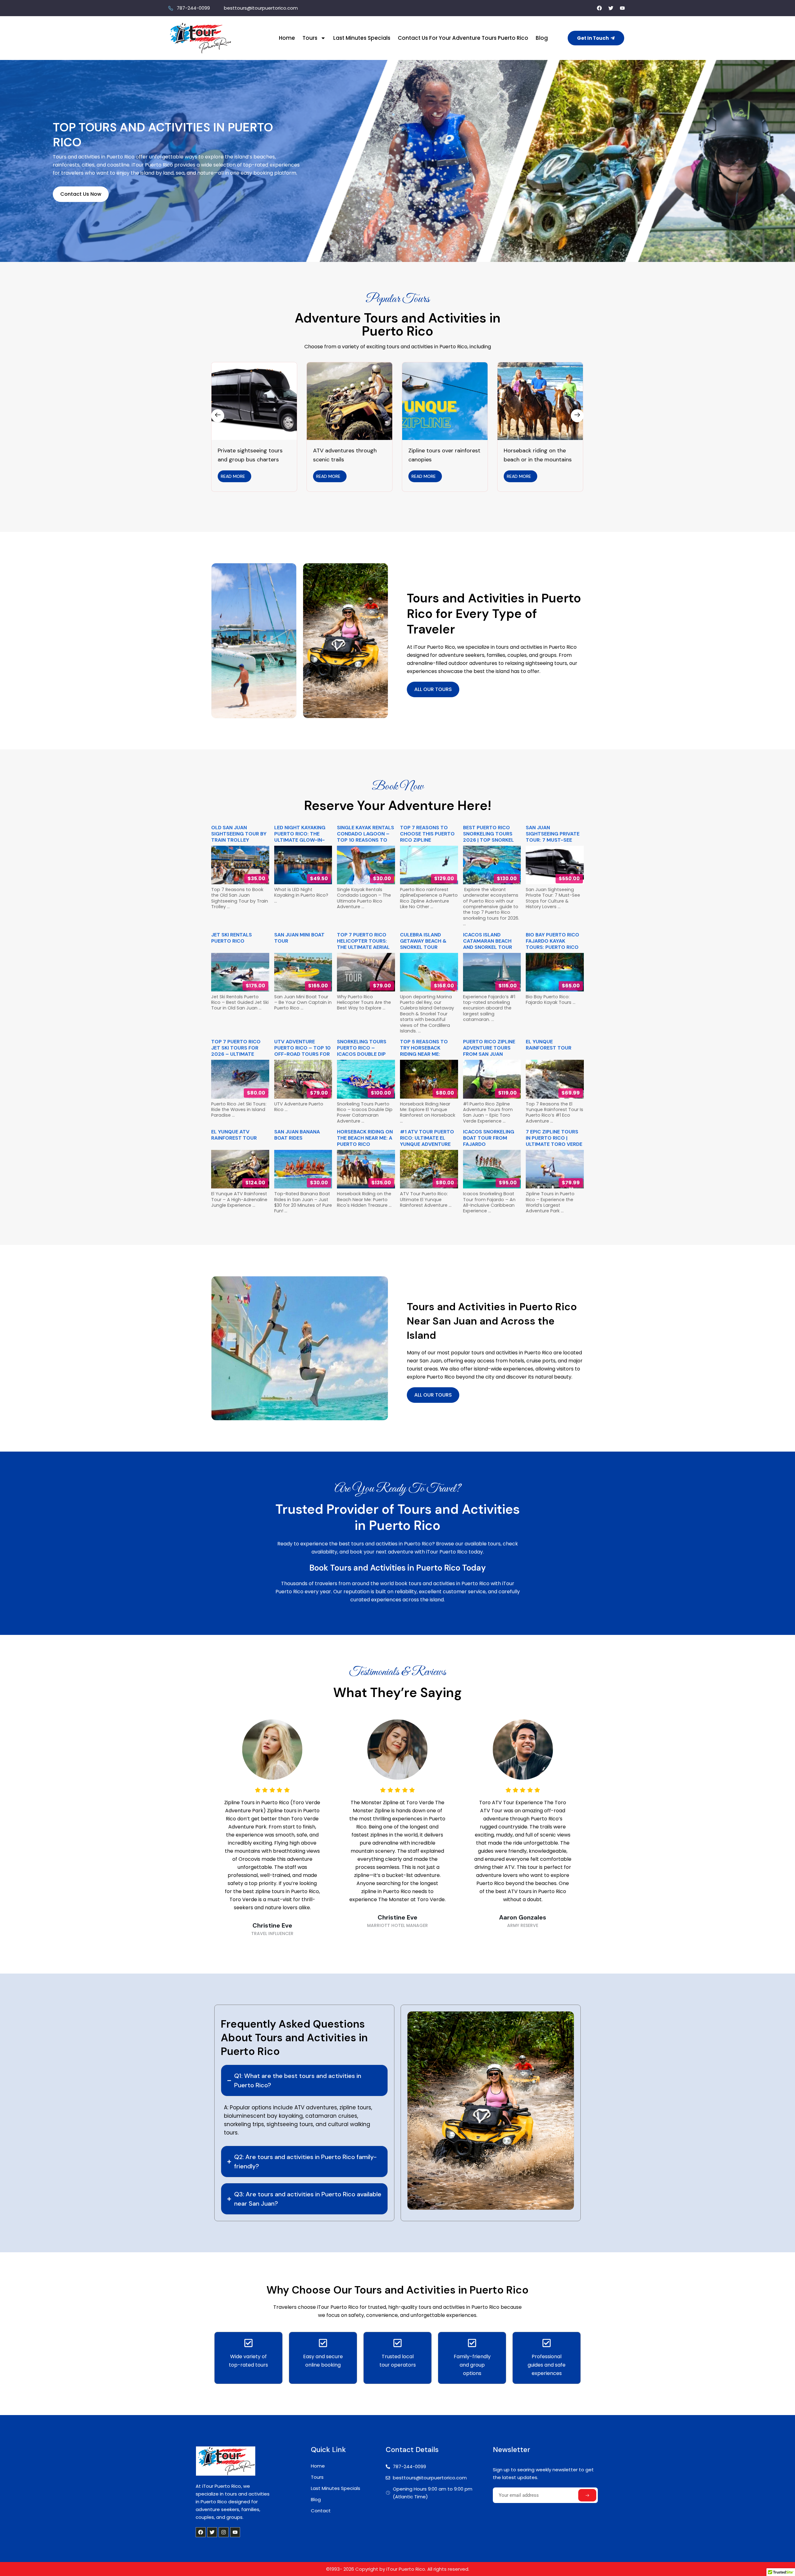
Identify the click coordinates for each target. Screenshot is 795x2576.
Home (287, 38)
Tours (310, 38)
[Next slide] (577, 416)
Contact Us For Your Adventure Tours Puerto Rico (463, 38)
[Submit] (587, 2495)
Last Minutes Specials (362, 38)
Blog (542, 38)
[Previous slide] (218, 416)
